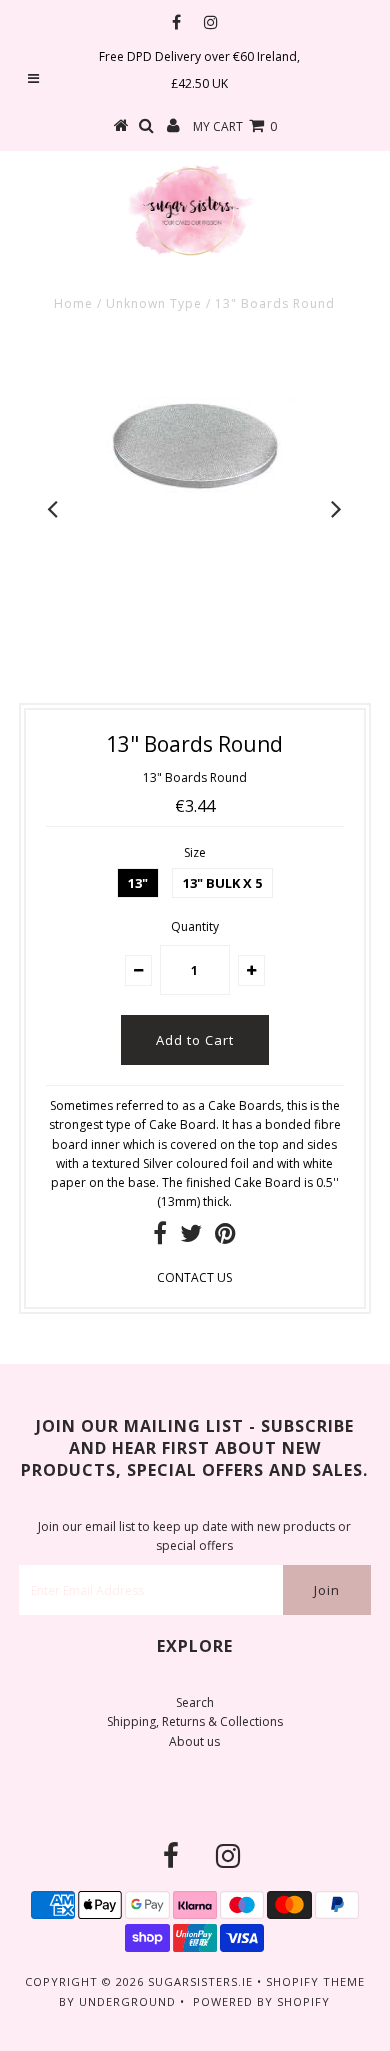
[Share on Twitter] (191, 1237)
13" (138, 883)
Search (195, 1702)
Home (73, 303)
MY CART (235, 126)
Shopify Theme (315, 1981)
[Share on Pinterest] (225, 1237)
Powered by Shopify (261, 2001)
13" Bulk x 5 (222, 883)
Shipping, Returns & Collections (195, 1721)
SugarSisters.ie (200, 1981)
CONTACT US (194, 1277)
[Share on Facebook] (160, 1237)
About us (194, 1741)
